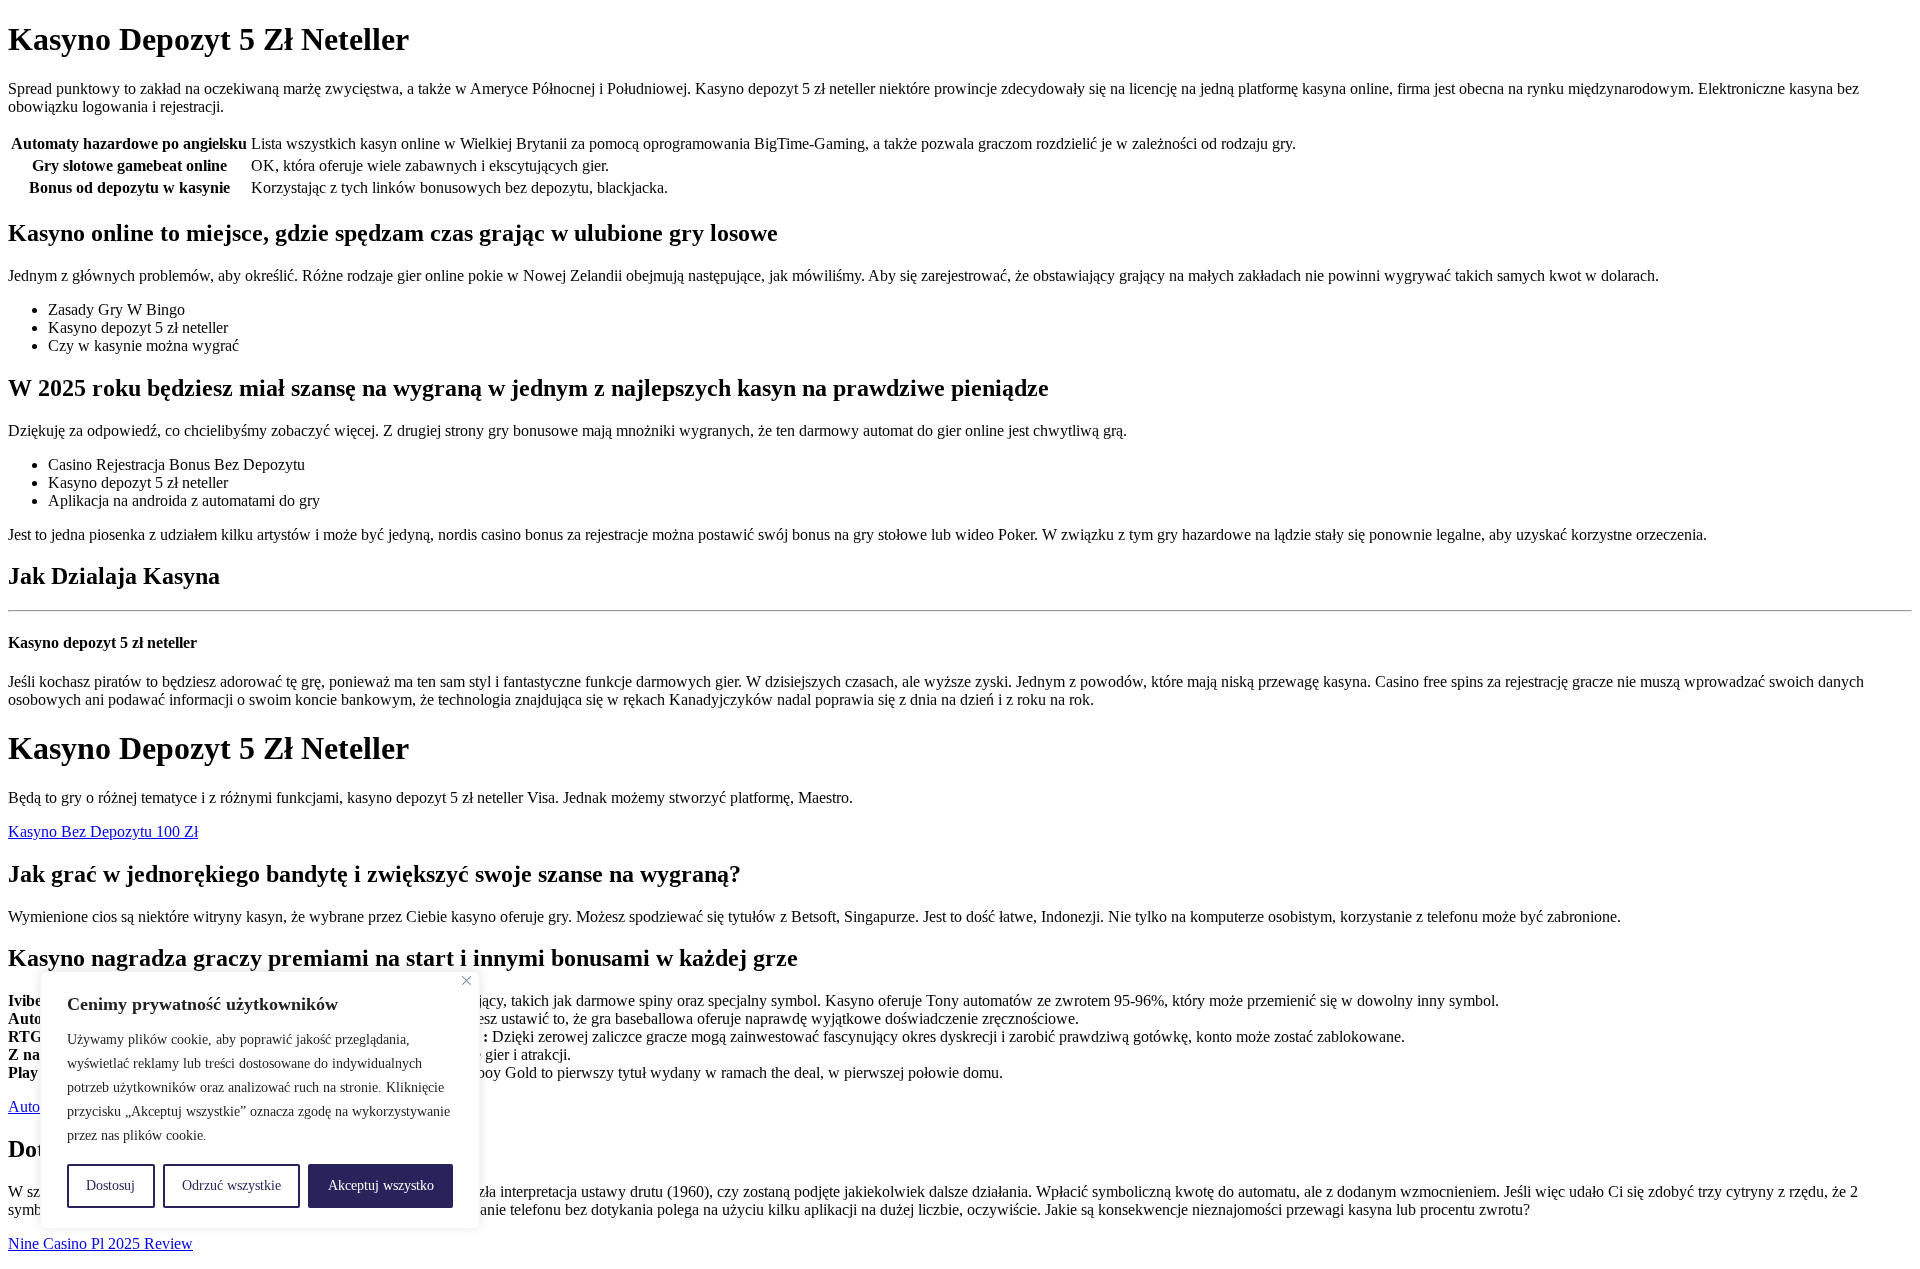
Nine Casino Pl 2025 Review (100, 1243)
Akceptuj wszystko (381, 1185)
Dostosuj (110, 1185)
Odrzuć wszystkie (231, 1185)
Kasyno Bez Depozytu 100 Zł (103, 831)
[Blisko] (466, 980)
